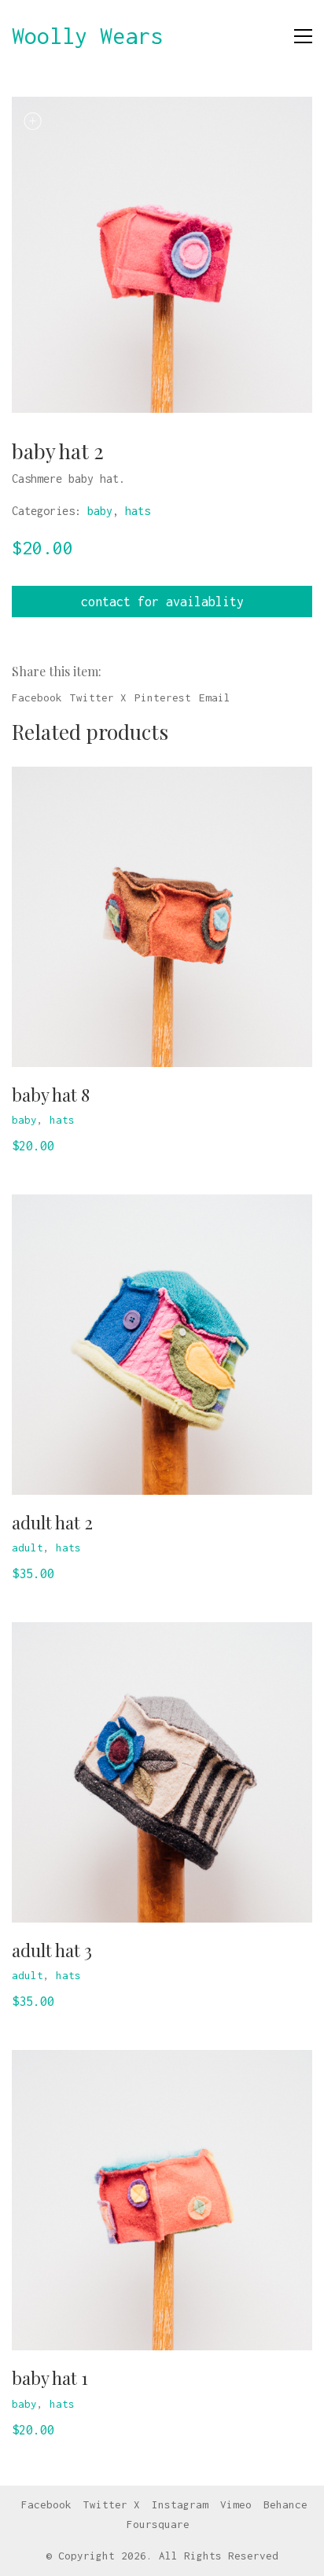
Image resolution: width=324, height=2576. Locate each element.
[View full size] (32, 121)
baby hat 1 (50, 2378)
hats (138, 511)
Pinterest (163, 697)
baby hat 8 (51, 1095)
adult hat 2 (52, 1522)
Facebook (37, 697)
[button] (303, 36)
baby (100, 511)
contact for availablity (162, 602)
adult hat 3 (52, 1950)
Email (215, 697)
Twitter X (98, 697)
